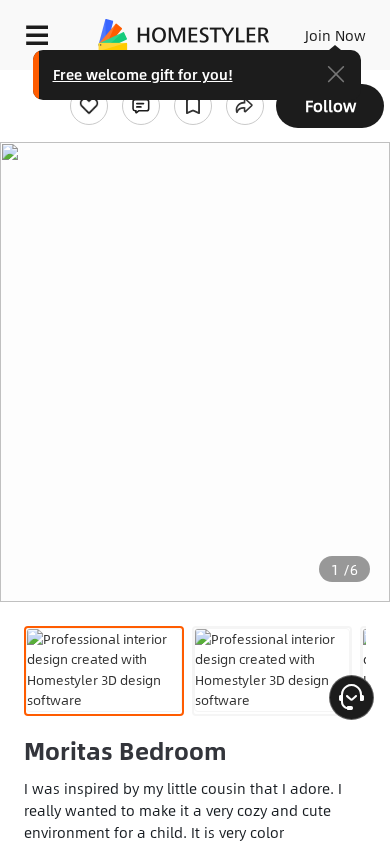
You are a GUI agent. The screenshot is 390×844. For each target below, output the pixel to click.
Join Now (335, 35)
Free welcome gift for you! (143, 74)
